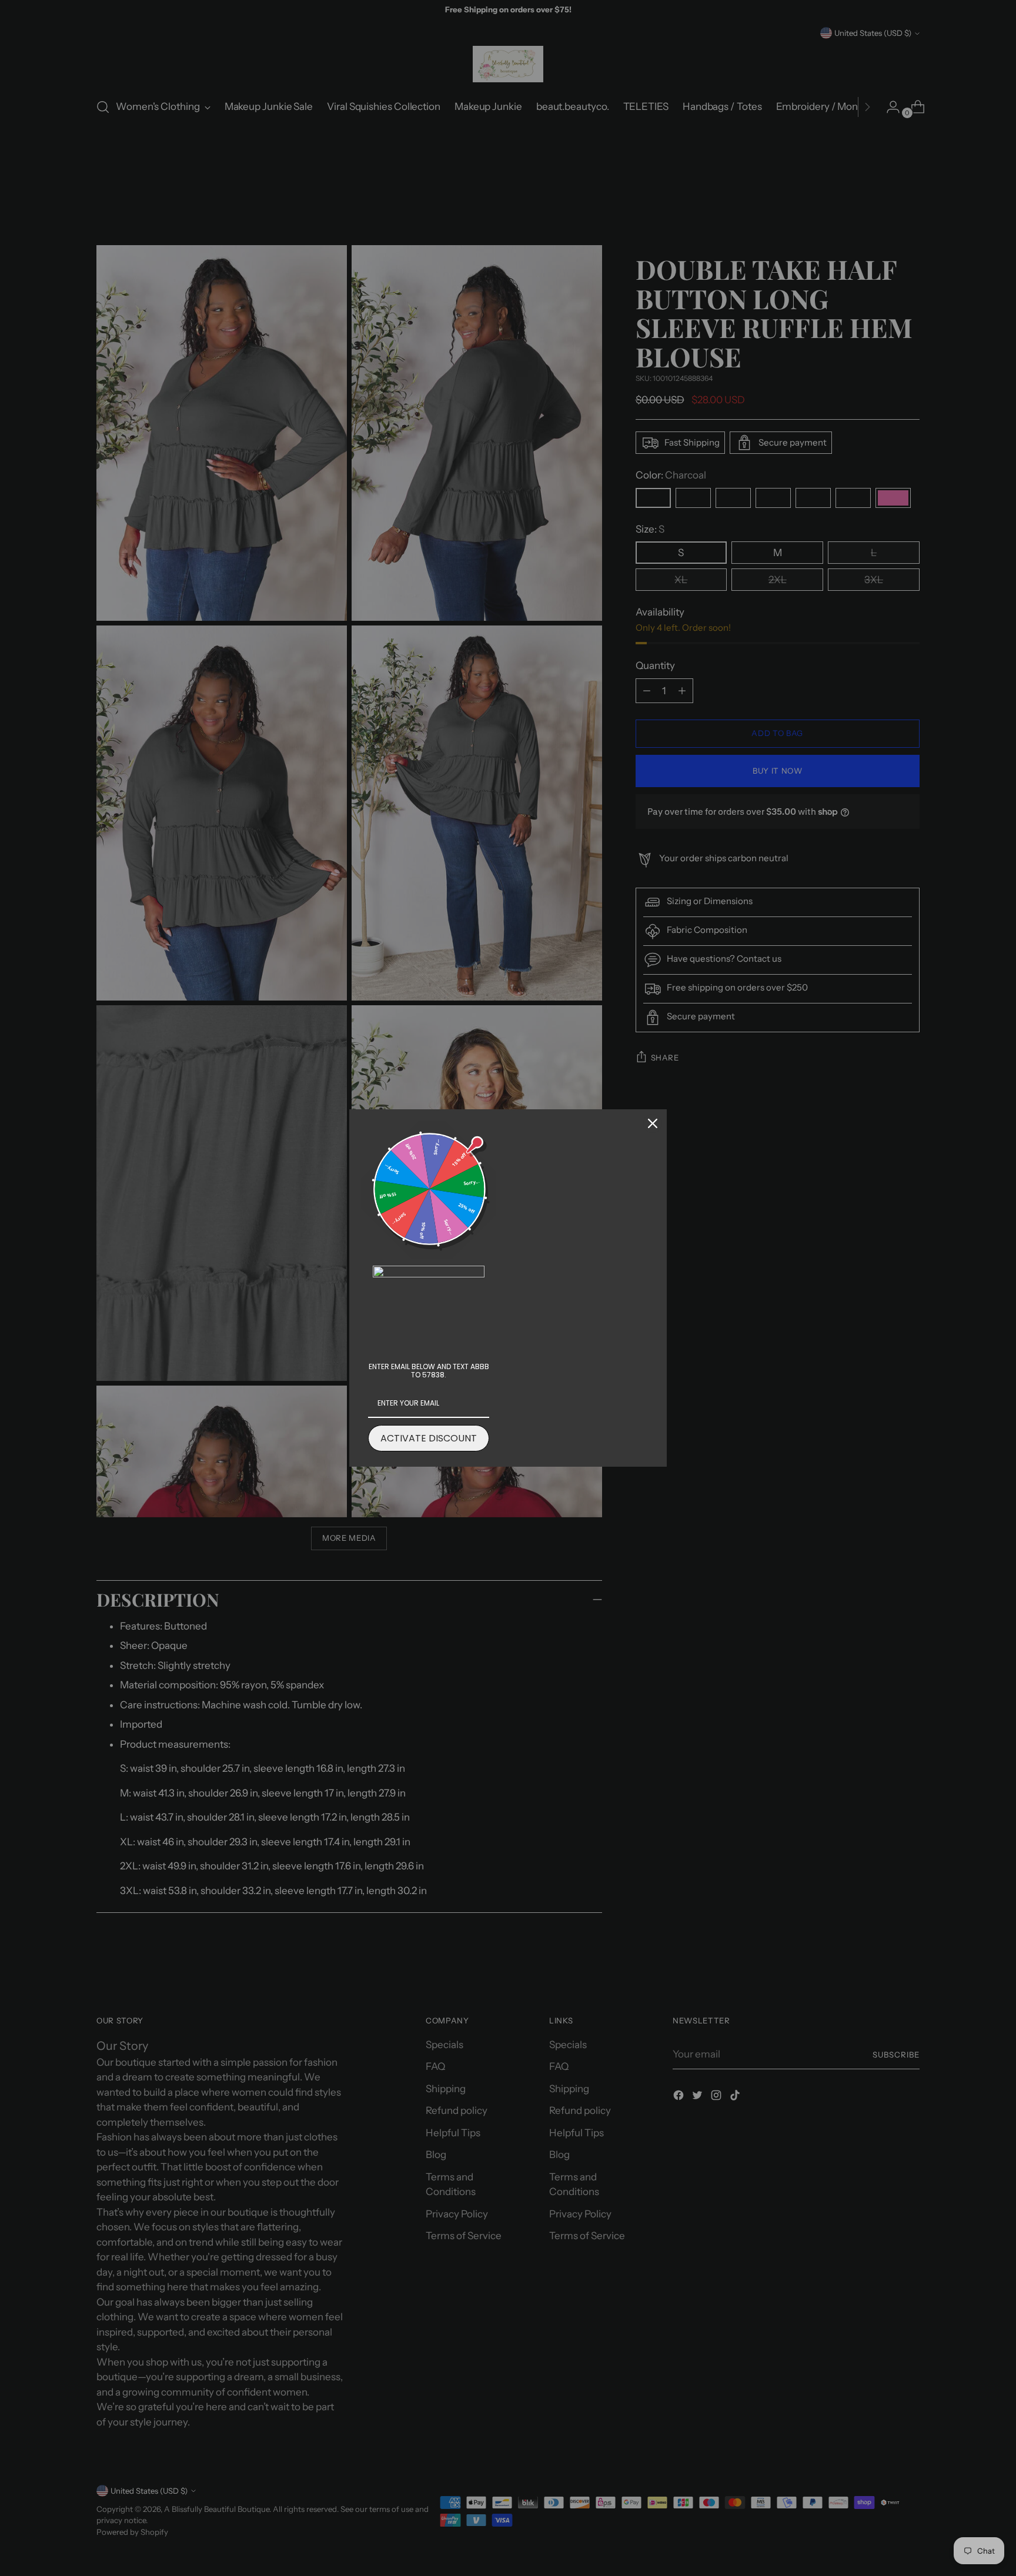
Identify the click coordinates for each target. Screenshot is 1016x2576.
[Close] (653, 1123)
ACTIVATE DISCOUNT (429, 1438)
